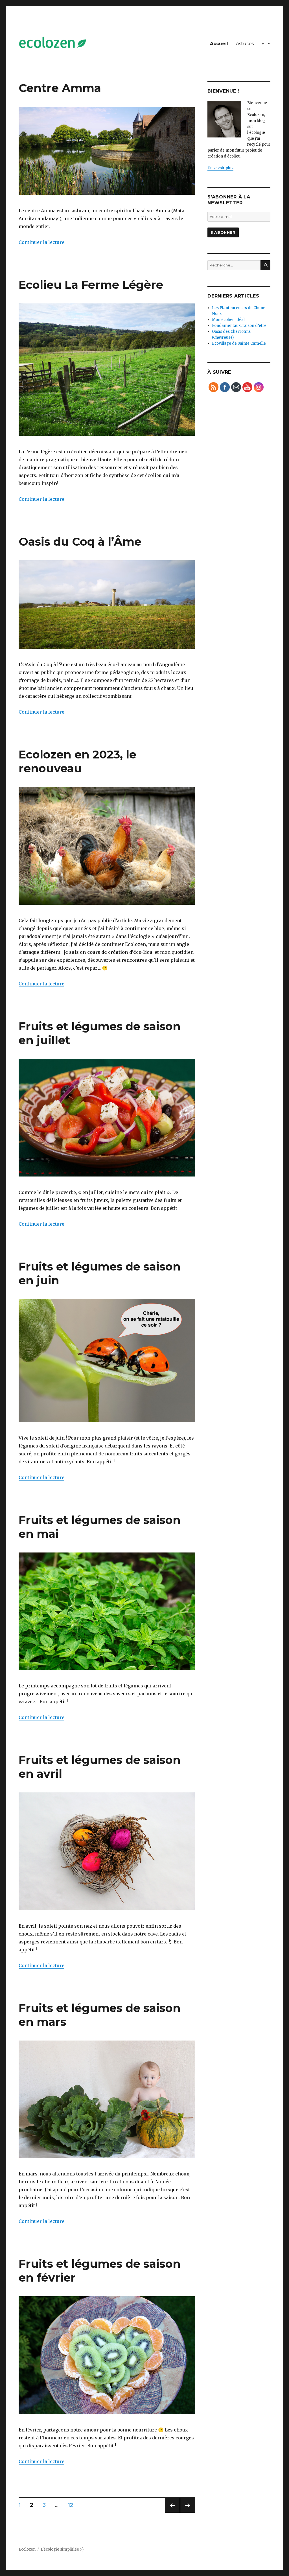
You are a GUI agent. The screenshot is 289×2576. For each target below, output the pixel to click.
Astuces (245, 44)
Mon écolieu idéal (228, 320)
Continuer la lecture (41, 242)
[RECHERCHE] (265, 265)
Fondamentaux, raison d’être (239, 326)
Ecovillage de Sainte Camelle (239, 343)
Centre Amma (60, 88)
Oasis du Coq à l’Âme (80, 542)
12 (73, 2505)
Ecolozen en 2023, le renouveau (77, 761)
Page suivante (187, 2513)
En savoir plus (220, 168)
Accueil (219, 44)
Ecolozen (27, 2549)
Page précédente (172, 2513)
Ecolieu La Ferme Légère (91, 285)
